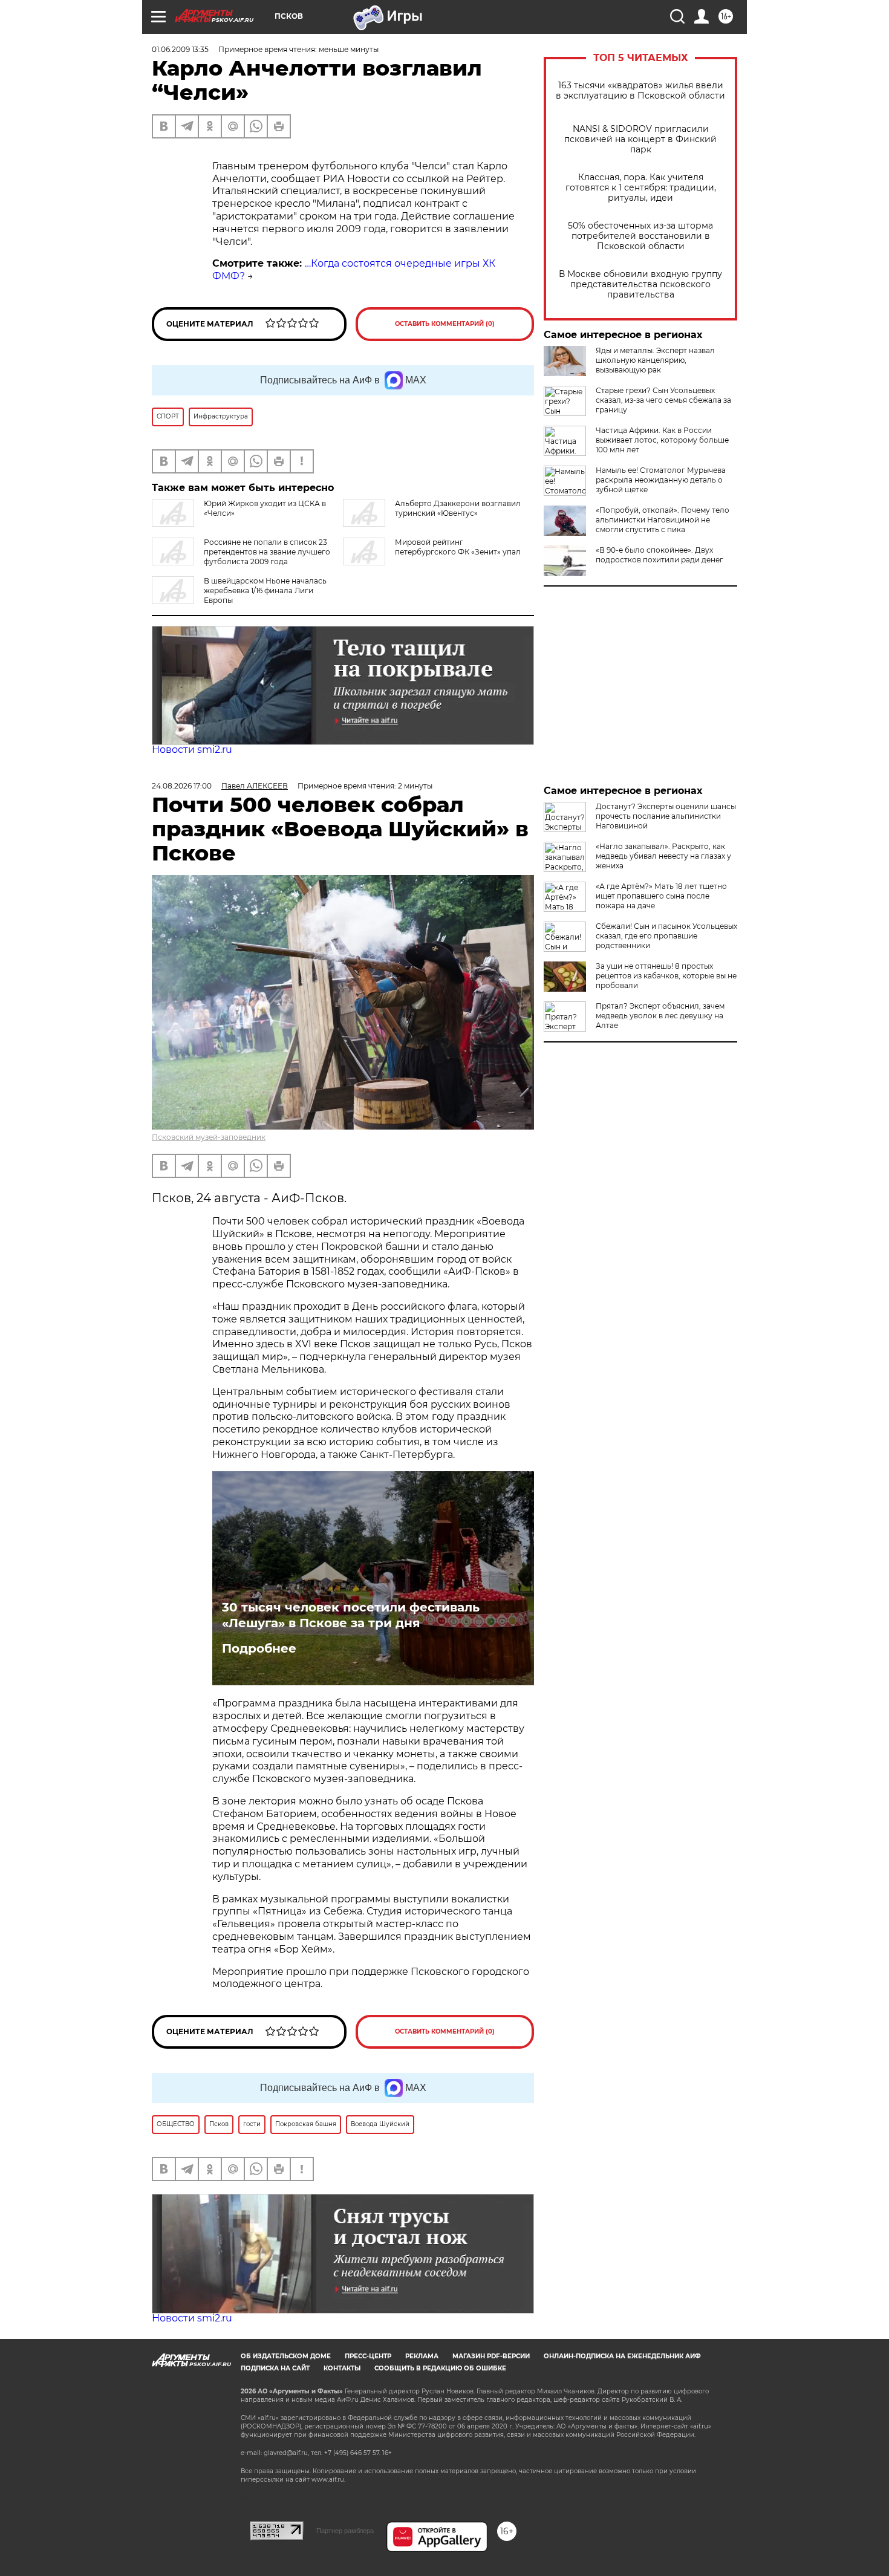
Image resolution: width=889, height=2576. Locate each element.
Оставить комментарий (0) (445, 324)
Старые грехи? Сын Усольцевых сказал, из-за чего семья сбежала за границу (663, 400)
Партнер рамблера (345, 2531)
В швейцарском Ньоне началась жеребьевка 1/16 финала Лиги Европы (265, 590)
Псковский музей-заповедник (209, 1137)
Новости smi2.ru (192, 750)
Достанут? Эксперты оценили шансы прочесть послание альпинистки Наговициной (666, 816)
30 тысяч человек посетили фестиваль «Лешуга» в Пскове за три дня (351, 1615)
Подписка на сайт (275, 2368)
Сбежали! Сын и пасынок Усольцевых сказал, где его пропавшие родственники (666, 936)
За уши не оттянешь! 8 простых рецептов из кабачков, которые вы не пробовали (666, 976)
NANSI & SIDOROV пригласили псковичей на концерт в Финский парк (640, 139)
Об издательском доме (286, 2356)
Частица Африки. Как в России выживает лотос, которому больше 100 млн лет (662, 440)
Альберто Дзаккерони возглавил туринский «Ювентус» (458, 508)
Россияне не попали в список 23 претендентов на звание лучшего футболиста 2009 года (267, 552)
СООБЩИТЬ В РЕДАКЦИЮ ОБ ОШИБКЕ (440, 2368)
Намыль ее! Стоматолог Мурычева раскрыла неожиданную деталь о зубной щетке (661, 480)
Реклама (422, 2356)
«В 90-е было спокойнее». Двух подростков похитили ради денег (659, 555)
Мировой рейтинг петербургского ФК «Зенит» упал (458, 547)
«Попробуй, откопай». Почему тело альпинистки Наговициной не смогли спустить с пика (663, 520)
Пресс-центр (368, 2356)
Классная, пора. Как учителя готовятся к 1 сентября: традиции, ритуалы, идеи (641, 188)
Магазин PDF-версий (491, 2356)
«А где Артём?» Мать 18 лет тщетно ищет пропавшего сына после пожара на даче (661, 896)
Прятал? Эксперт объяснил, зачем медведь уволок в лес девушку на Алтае (660, 1016)
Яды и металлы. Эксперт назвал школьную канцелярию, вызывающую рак (655, 360)
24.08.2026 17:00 (182, 786)
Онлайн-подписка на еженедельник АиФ (622, 2356)
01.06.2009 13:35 (180, 49)
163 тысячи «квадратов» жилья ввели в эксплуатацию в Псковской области (640, 91)
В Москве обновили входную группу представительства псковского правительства (640, 285)
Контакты (342, 2368)
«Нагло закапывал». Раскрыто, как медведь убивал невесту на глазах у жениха (663, 856)
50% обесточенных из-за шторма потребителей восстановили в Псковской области (640, 236)
